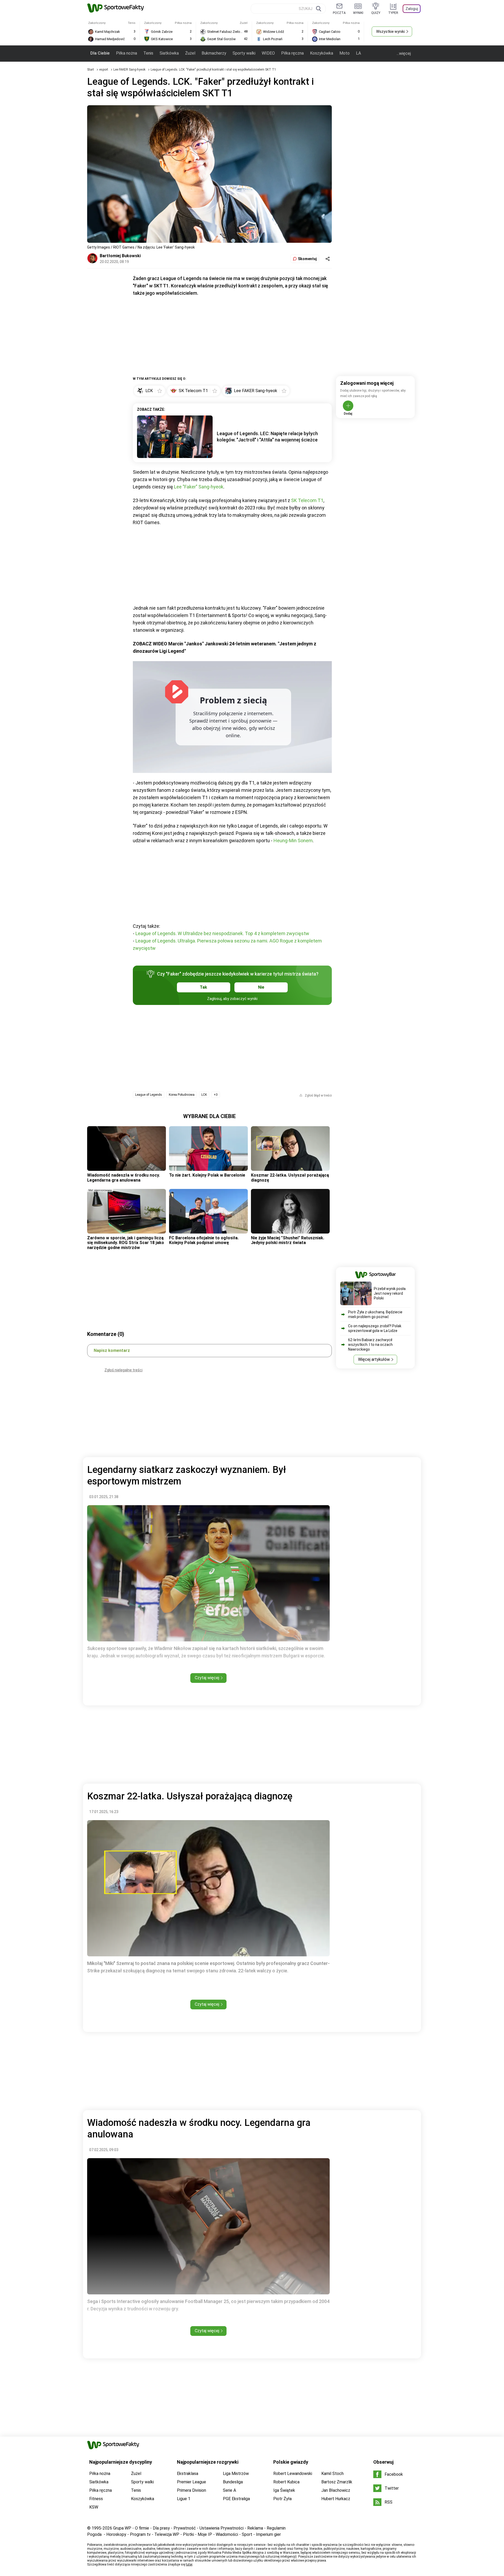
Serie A (229, 2490)
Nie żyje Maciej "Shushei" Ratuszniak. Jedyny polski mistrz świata (288, 1240)
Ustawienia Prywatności (222, 2528)
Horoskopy (116, 2534)
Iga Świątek (284, 2490)
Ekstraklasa (188, 2474)
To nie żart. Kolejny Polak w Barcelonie (207, 1175)
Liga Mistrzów (236, 2474)
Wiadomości (227, 2534)
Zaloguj (412, 9)
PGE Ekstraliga (236, 2499)
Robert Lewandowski (293, 2474)
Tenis (148, 53)
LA (358, 53)
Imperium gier (268, 2534)
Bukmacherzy (214, 53)
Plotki (188, 2534)
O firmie (142, 2528)
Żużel (190, 53)
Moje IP (205, 2534)
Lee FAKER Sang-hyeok (130, 70)
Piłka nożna (127, 53)
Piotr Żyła (282, 2499)
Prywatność (185, 2528)
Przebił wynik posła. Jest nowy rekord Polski (390, 1293)
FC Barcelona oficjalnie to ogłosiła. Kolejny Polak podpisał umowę (204, 1240)
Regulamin (276, 2528)
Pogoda (94, 2534)
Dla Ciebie (100, 53)
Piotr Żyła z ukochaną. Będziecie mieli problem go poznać (375, 1314)
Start (91, 70)
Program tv (140, 2534)
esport (104, 70)
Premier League (191, 2482)
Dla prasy (161, 2528)
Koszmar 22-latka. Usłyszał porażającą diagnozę (290, 1178)
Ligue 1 (184, 2499)
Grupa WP (122, 2528)
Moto (345, 53)
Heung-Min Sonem (293, 841)
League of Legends (149, 1095)
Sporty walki (244, 53)
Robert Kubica (286, 2482)
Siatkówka (169, 53)
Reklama (255, 2528)
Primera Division (191, 2490)
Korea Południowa (182, 1095)
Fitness (96, 2499)
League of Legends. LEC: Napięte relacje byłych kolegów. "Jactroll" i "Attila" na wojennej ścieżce (267, 437)
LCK (204, 1095)
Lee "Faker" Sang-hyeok (199, 487)
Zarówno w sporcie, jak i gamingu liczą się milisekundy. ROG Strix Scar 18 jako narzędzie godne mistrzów (126, 1243)
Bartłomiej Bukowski (120, 256)
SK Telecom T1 (307, 500)
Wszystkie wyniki (390, 31)
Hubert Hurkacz (336, 2499)
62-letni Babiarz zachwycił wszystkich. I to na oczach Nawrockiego (370, 1345)
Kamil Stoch (332, 2474)
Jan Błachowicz (336, 2490)
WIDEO (268, 53)
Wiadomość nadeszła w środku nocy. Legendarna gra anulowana (124, 1178)
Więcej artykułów (374, 1359)
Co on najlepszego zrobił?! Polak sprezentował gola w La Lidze (375, 1328)
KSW (94, 2507)
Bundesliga (233, 2482)
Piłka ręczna (292, 53)
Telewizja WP (167, 2534)
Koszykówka (322, 53)
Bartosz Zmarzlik (337, 2482)
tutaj (189, 2564)
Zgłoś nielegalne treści (124, 1370)
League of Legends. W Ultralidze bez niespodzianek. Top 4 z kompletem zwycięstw (222, 933)
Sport (247, 2534)
